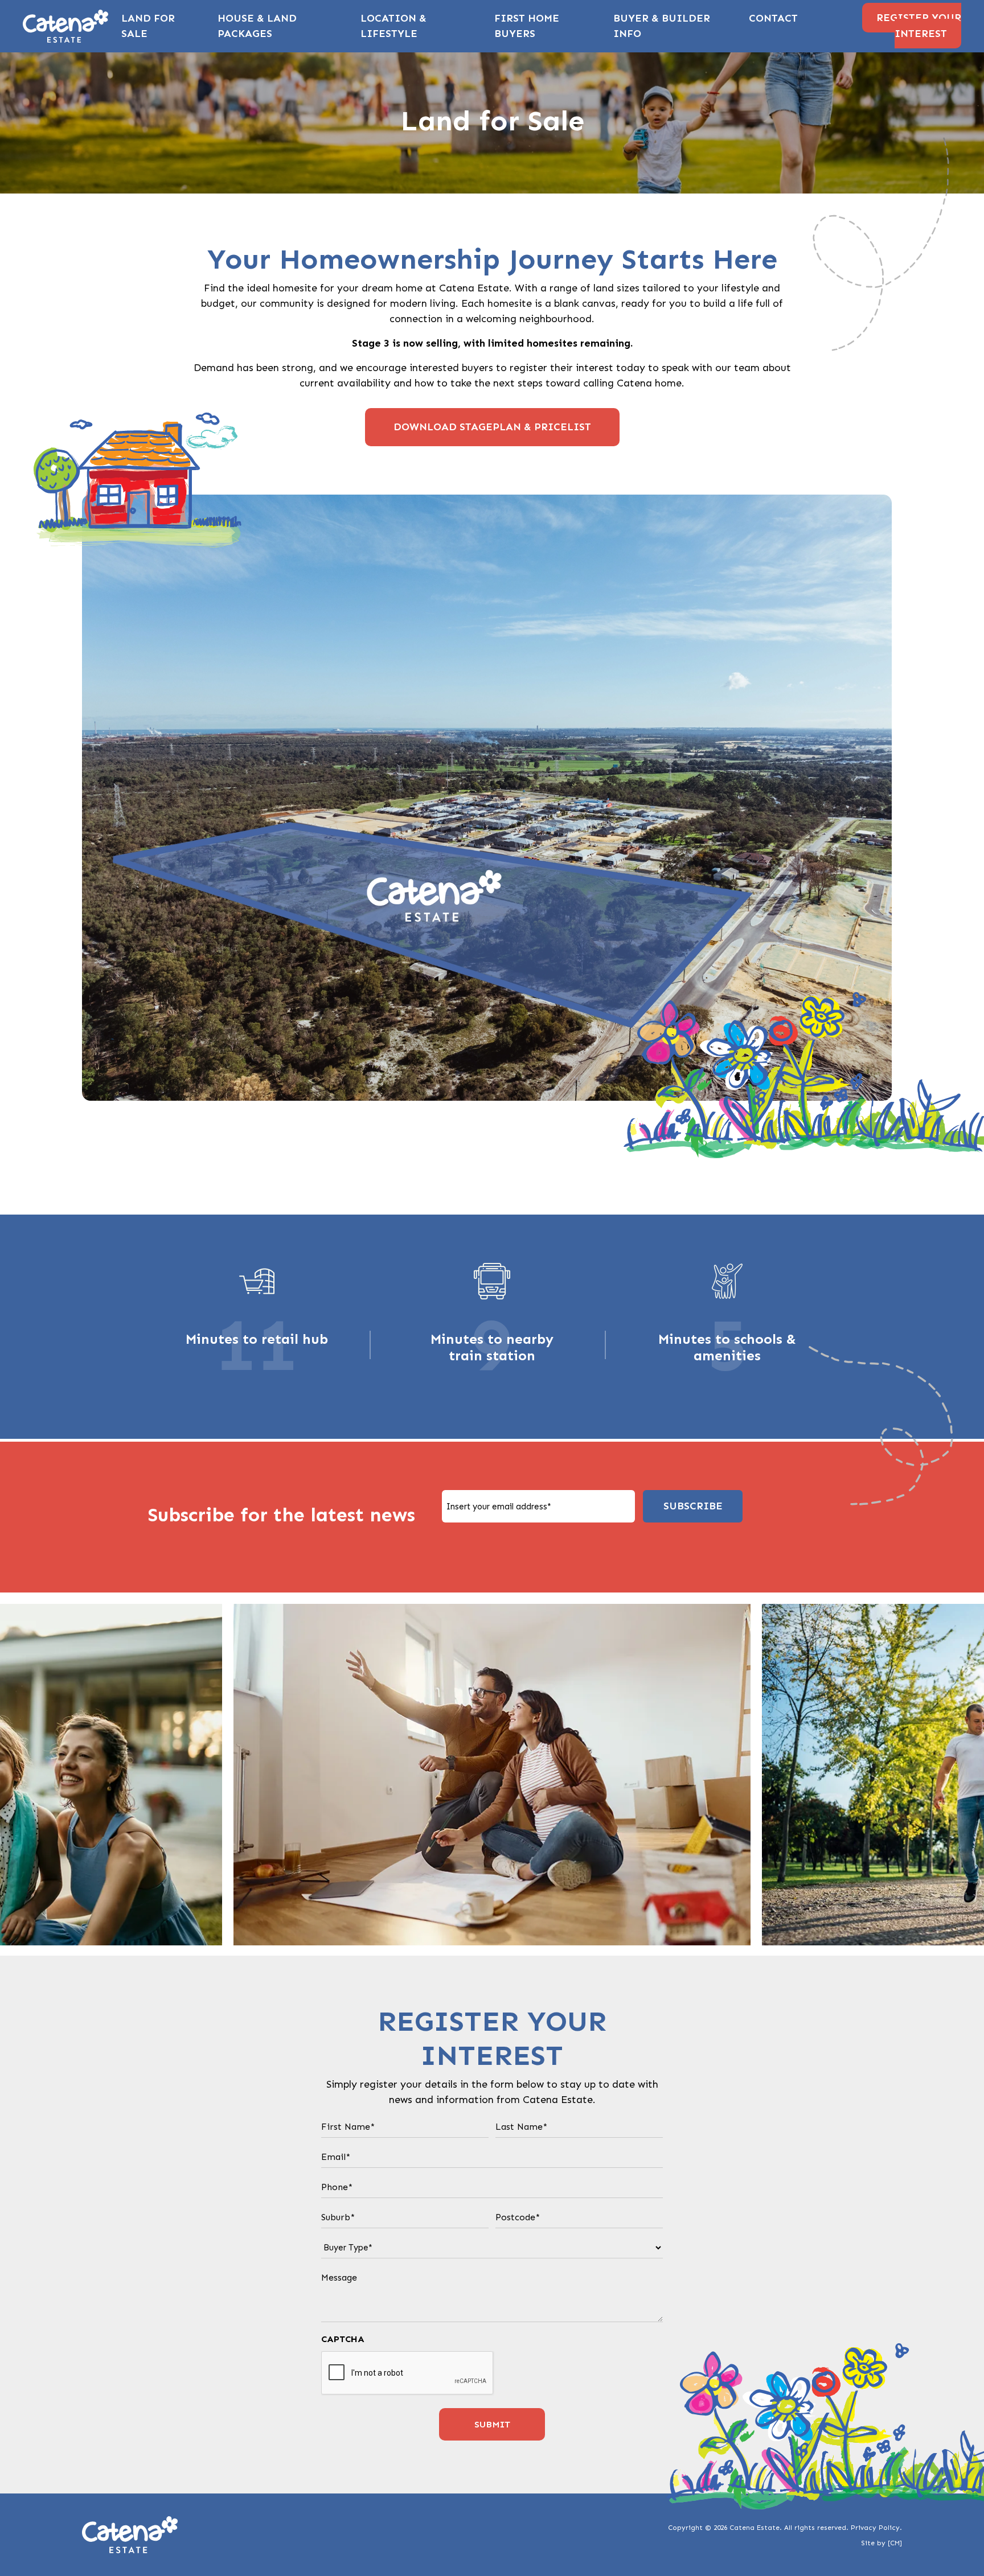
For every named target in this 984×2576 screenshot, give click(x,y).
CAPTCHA (343, 2339)
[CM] (895, 2543)
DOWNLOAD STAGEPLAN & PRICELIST (492, 427)
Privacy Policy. (876, 2528)
